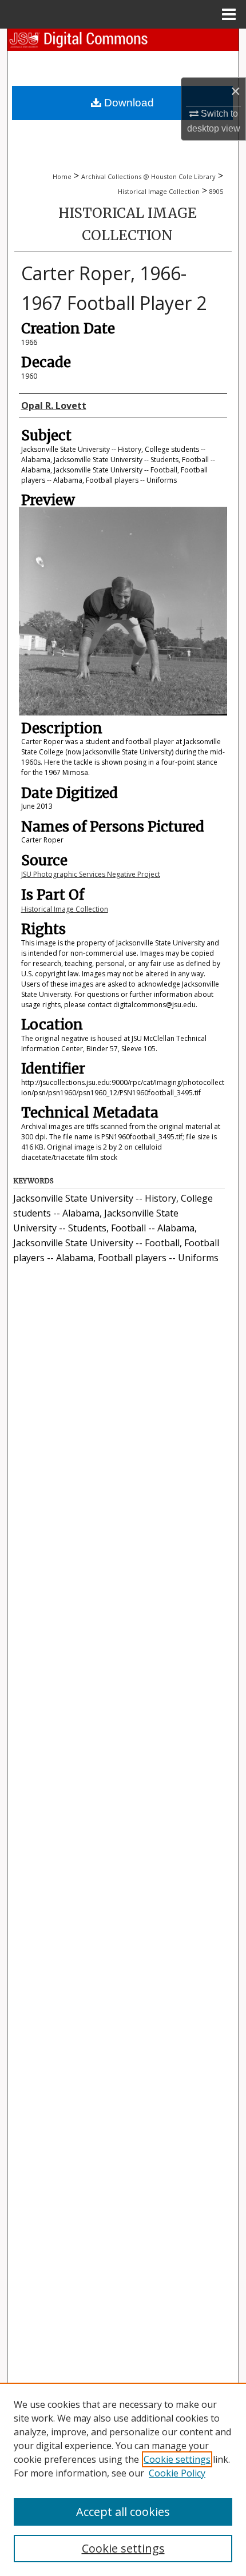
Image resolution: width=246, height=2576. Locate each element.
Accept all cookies (123, 2512)
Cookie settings (177, 2459)
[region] (123, 2479)
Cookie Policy (177, 2473)
